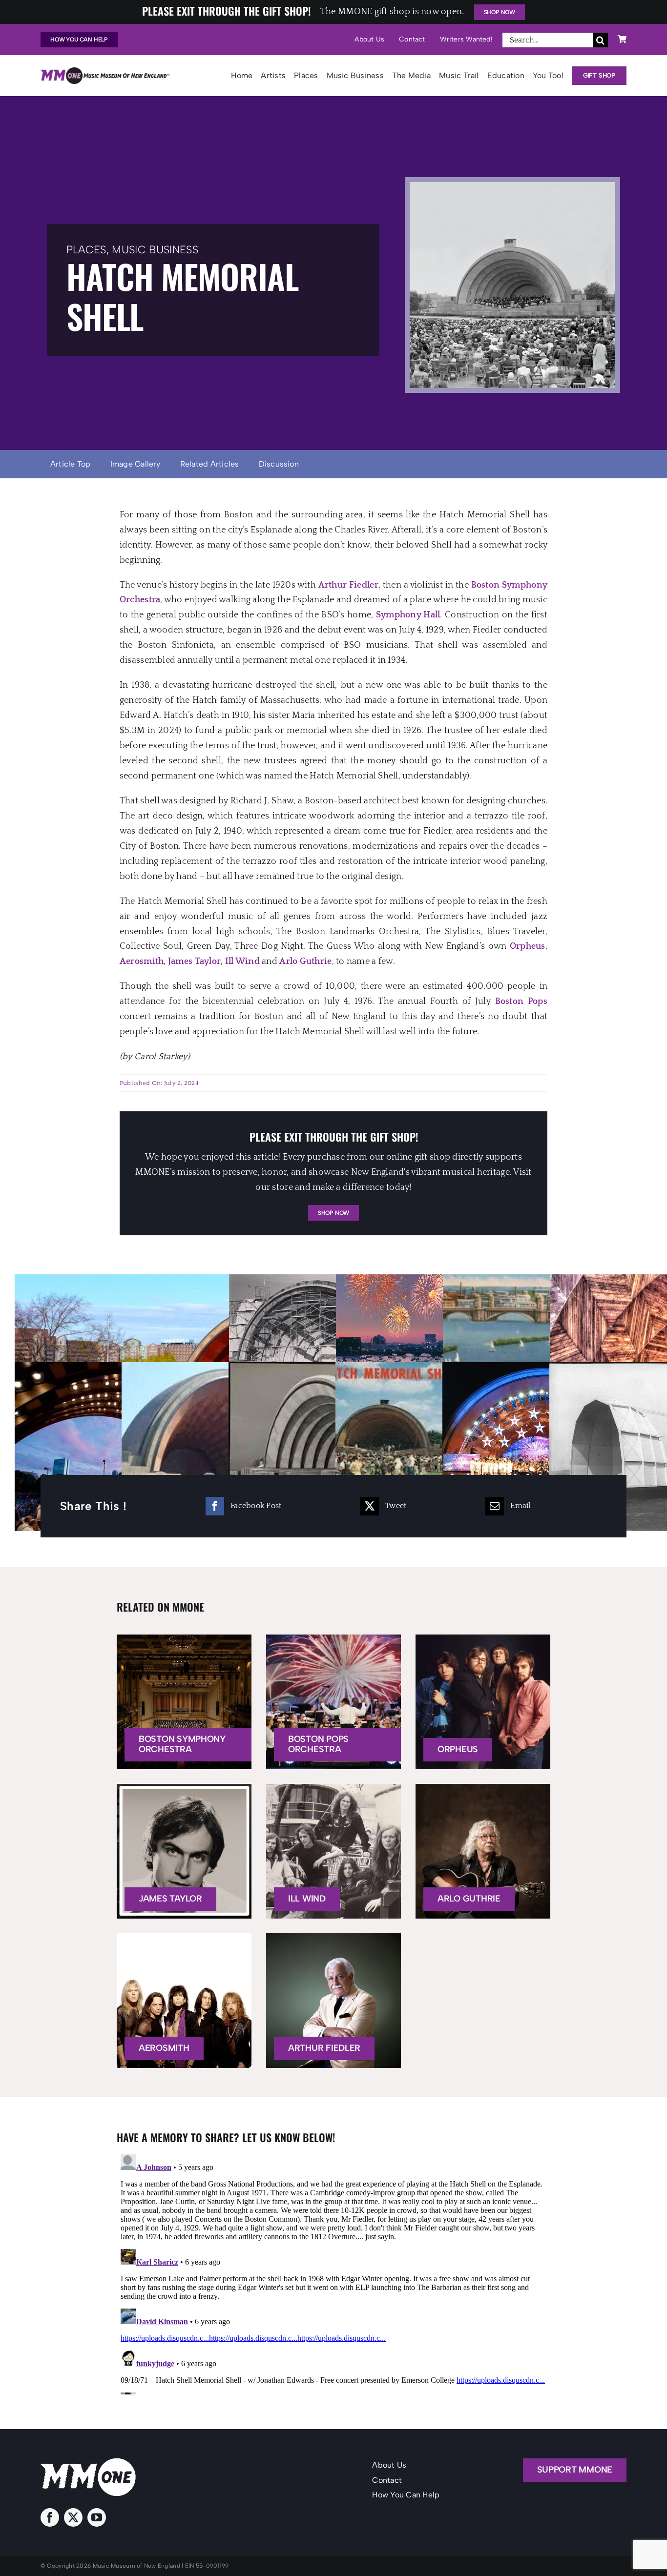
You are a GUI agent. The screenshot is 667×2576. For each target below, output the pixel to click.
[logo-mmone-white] (88, 2463)
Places (86, 250)
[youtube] (97, 2517)
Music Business (155, 250)
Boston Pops (521, 1002)
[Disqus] (333, 2272)
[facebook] (50, 2517)
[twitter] (73, 2517)
